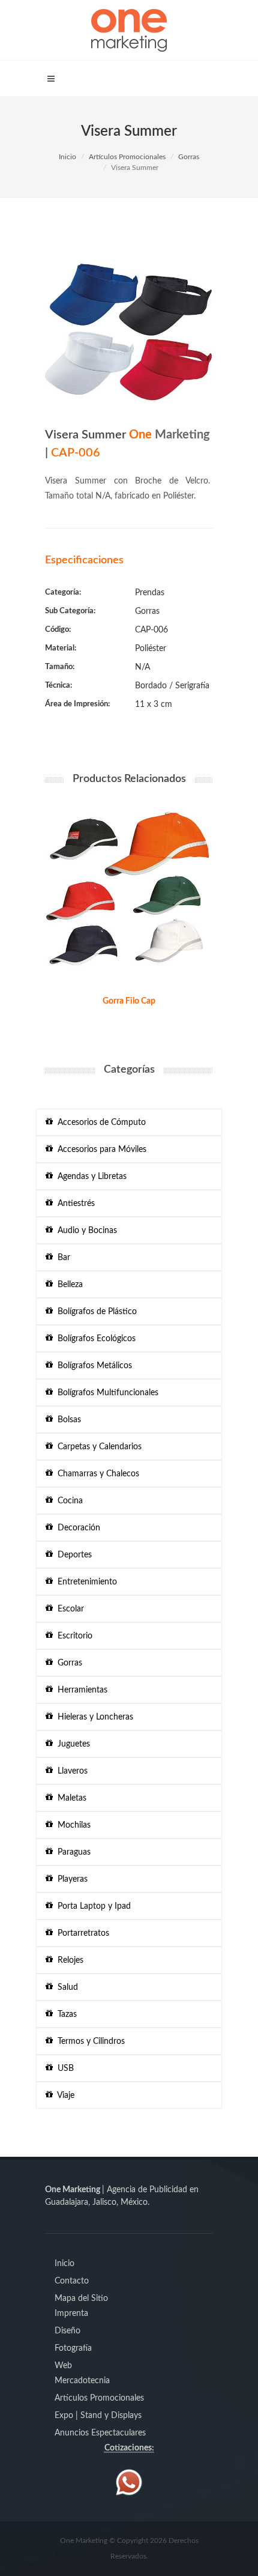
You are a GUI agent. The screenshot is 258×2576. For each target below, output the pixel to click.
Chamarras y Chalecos (96, 1474)
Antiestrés (74, 1204)
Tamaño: (60, 667)
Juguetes (71, 1744)
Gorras (189, 157)
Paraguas (72, 1852)
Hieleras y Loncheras (93, 1717)
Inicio (67, 157)
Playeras (70, 1879)
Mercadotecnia (82, 2381)
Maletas (70, 1798)
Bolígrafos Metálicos (92, 1366)
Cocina (68, 1501)
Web (63, 2366)
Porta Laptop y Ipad (92, 1906)
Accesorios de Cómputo (99, 1123)
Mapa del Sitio (81, 2299)
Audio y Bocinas (85, 1231)
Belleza (68, 1285)
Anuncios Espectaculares (100, 2433)
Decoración (76, 1528)
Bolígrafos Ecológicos (94, 1339)
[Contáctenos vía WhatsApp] (129, 2482)
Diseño (67, 2331)
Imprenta (71, 2314)
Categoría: (63, 592)
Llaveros (70, 1771)
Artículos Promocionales (127, 157)
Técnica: (58, 686)
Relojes (68, 1960)
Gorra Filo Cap (129, 1001)
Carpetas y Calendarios (97, 1447)
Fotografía (73, 2348)
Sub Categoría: (70, 611)
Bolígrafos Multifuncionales (106, 1393)
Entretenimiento (85, 1582)
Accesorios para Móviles (100, 1150)
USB (63, 2068)
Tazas (65, 2014)
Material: (61, 648)
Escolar (68, 1609)
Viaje (64, 2096)
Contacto (72, 2281)
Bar (61, 1258)
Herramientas (80, 1690)
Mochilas (72, 1825)
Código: (58, 630)
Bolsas (67, 1420)
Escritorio (73, 1636)
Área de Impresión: (77, 704)
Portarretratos (81, 1933)
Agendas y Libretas (90, 1177)
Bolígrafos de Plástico (95, 1312)
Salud (65, 1987)
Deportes (72, 1555)
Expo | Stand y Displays (98, 2416)
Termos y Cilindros (89, 2041)
